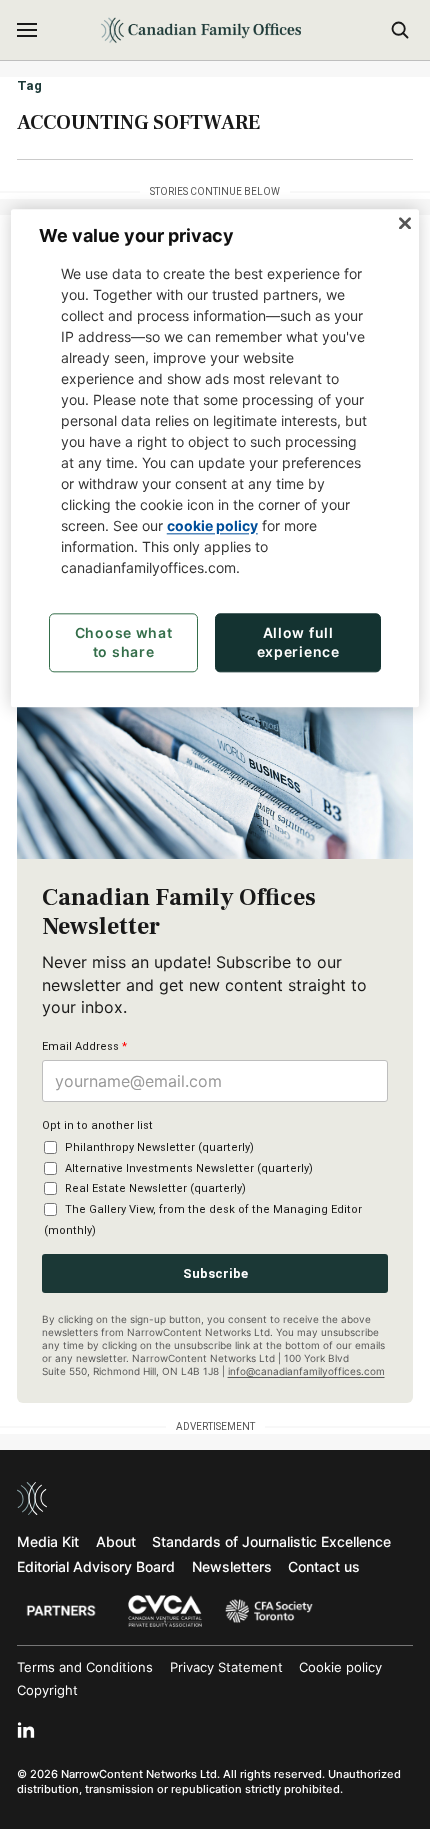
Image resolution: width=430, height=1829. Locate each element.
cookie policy (212, 525)
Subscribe (215, 1273)
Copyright (47, 1690)
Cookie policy (340, 1667)
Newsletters (232, 1566)
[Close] (405, 224)
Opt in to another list (97, 1125)
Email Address (84, 1046)
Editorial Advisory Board (96, 1566)
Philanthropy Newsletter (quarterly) (159, 1147)
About (116, 1541)
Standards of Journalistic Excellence (271, 1541)
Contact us (324, 1566)
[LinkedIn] (26, 1730)
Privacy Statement (226, 1667)
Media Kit (48, 1541)
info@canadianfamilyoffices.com (306, 1371)
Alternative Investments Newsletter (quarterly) (189, 1168)
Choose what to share (124, 642)
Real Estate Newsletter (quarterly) (155, 1188)
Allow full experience (298, 642)
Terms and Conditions (85, 1667)
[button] (27, 30)
